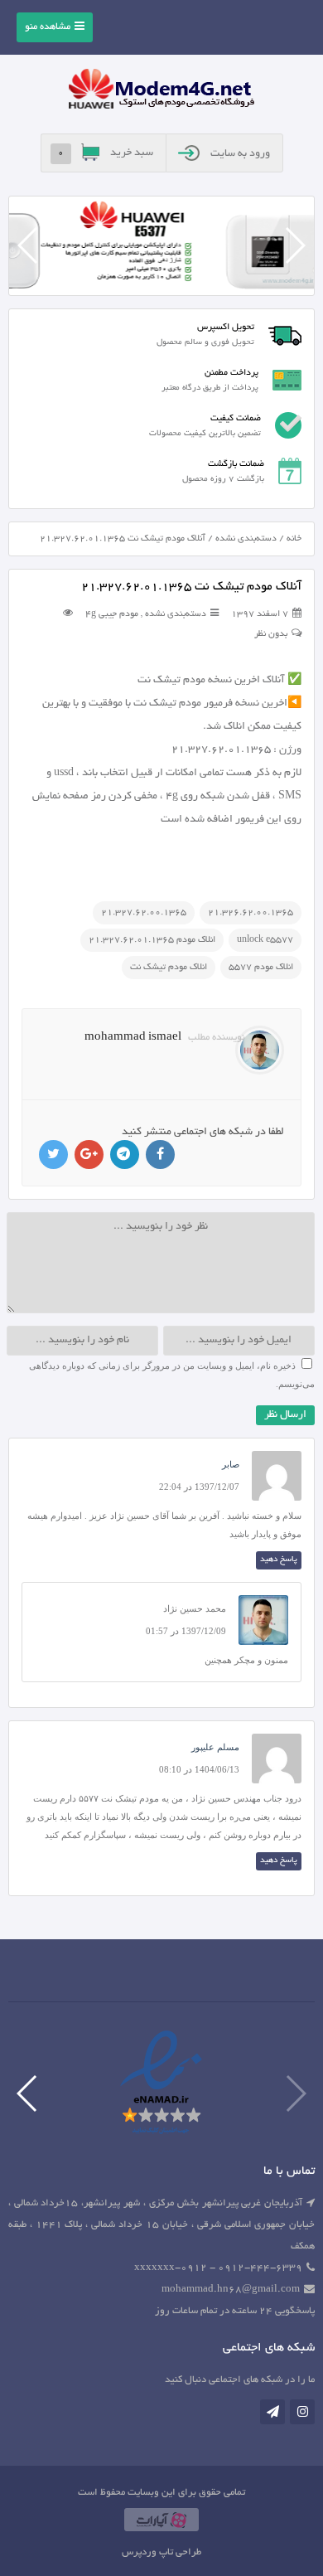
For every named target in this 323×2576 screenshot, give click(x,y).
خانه (294, 539)
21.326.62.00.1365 (251, 913)
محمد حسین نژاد (195, 1608)
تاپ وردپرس (147, 2552)
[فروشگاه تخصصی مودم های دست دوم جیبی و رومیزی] (161, 91)
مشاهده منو (48, 27)
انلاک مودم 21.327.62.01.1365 (152, 940)
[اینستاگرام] (302, 2412)
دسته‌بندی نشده (246, 539)
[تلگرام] (272, 2412)
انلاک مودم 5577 (261, 968)
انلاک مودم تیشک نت (169, 968)
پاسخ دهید (279, 1560)
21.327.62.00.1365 (144, 913)
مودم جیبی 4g (112, 614)
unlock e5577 (265, 940)
